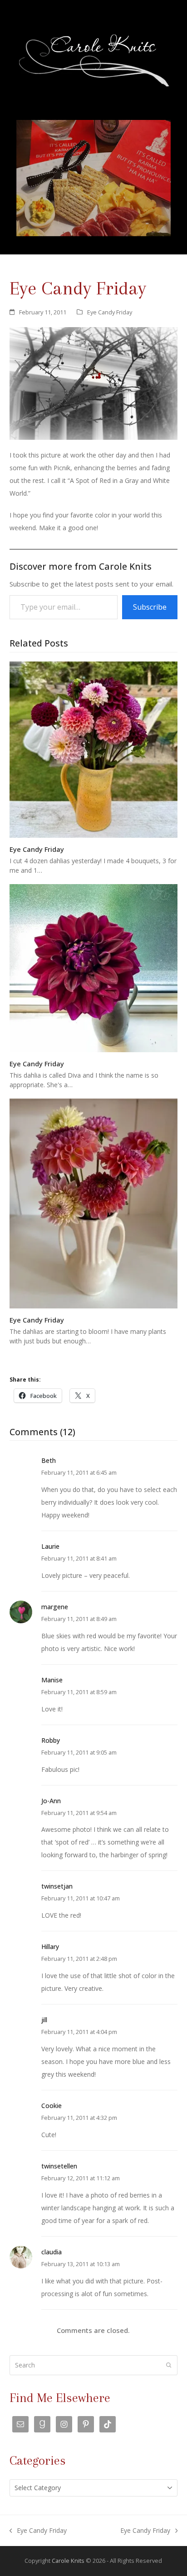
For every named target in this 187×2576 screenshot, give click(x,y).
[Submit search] (169, 2365)
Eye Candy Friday (110, 312)
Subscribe (150, 607)
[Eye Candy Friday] (94, 749)
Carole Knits (68, 2561)
